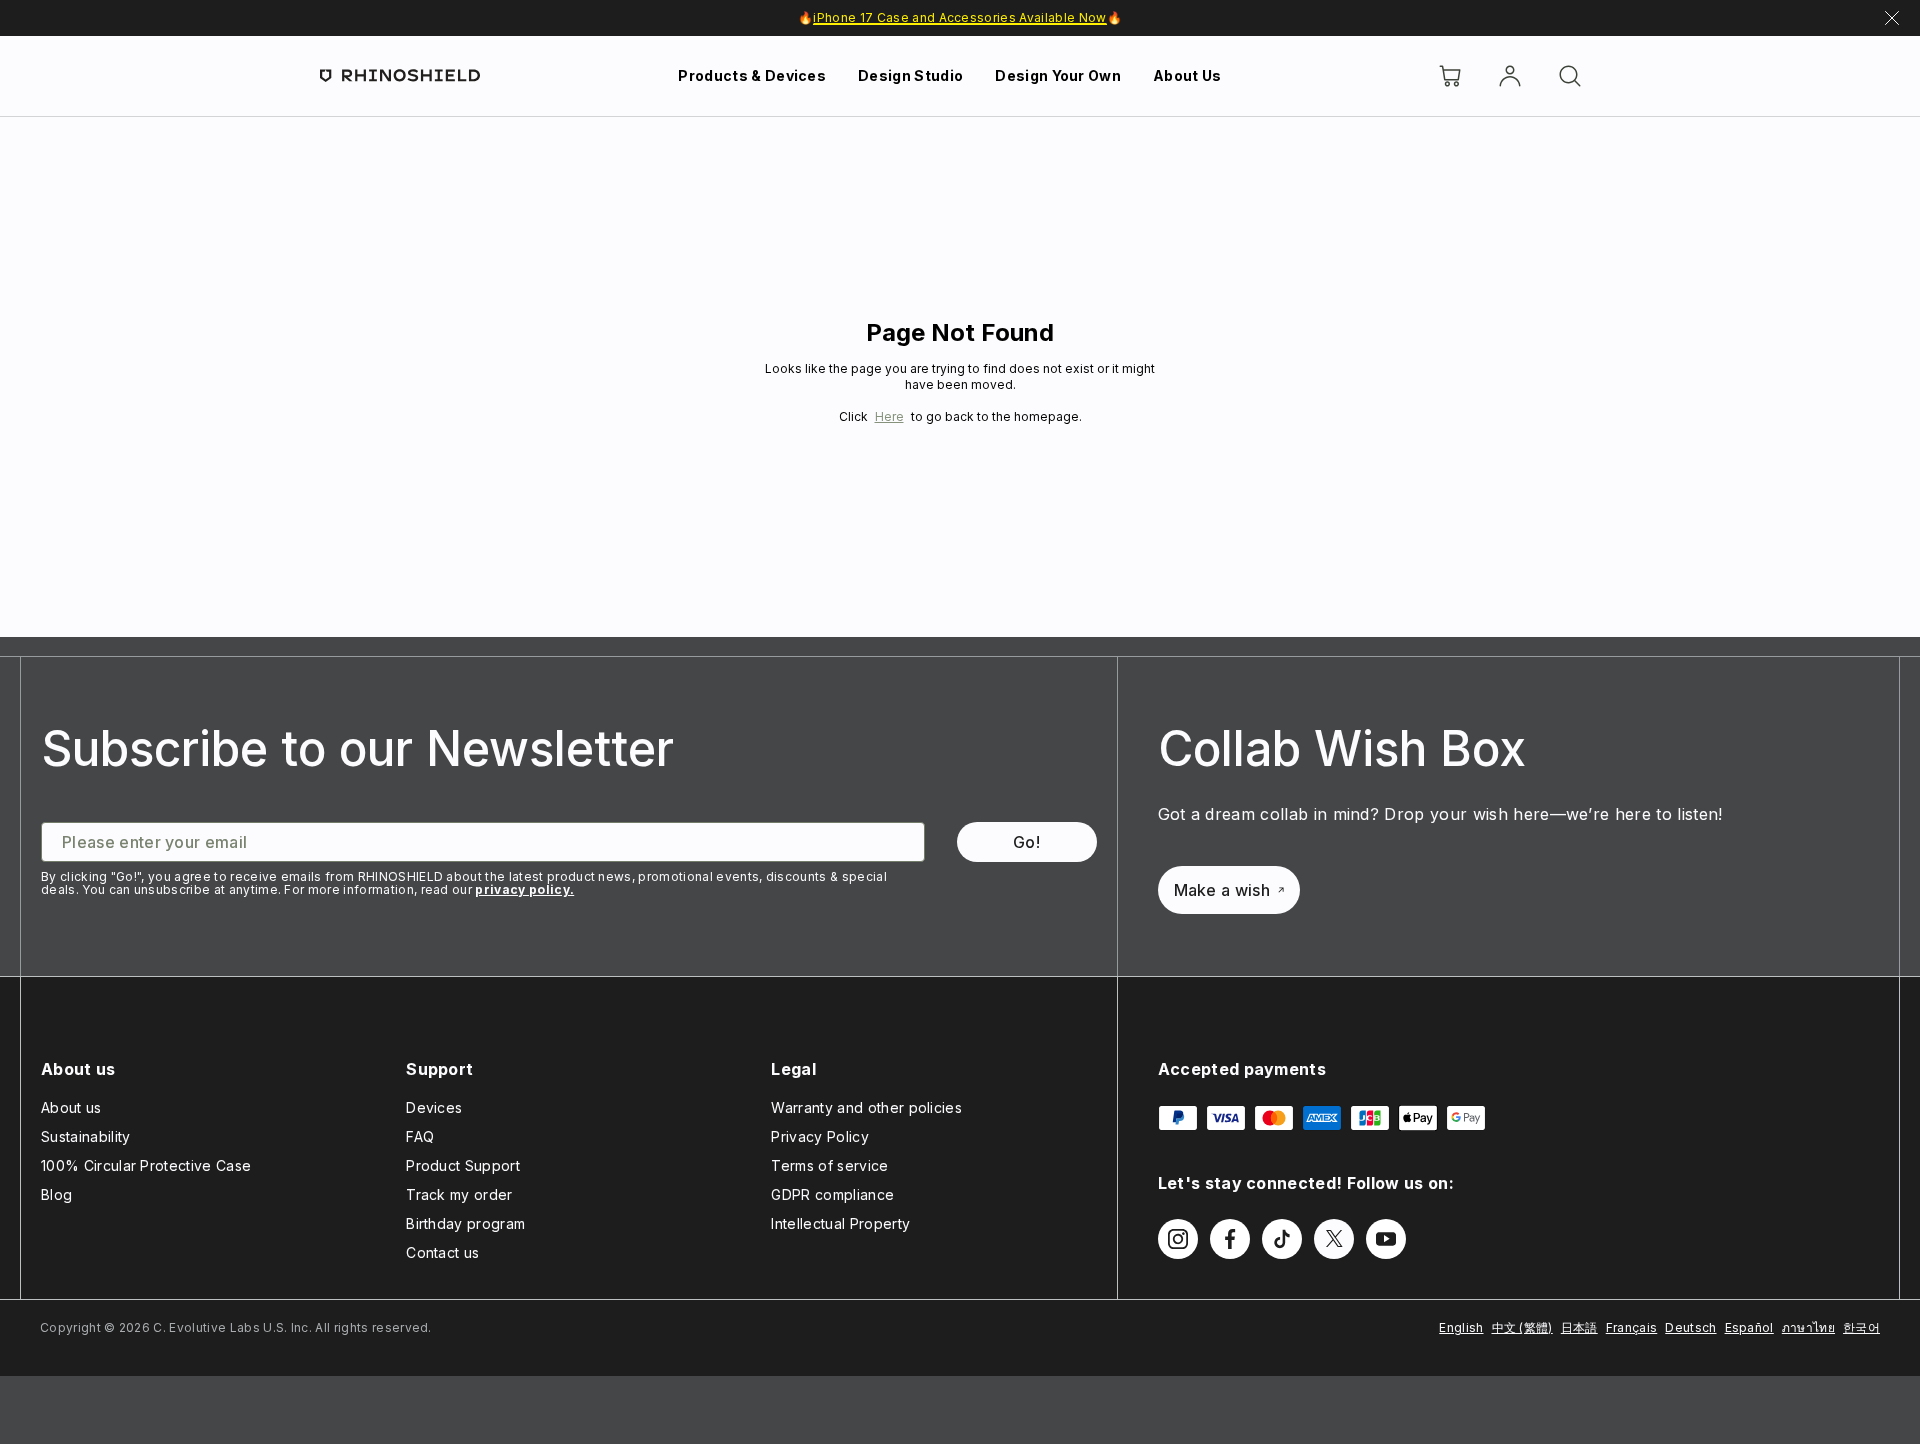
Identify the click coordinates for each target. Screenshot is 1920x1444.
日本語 (1579, 1327)
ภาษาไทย (1808, 1327)
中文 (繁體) (1522, 1327)
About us (71, 1107)
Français (1632, 1327)
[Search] (1570, 76)
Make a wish (1222, 890)
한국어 (1861, 1327)
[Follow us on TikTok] (1282, 1239)
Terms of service (829, 1165)
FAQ (420, 1136)
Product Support (463, 1165)
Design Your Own (1058, 75)
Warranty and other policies (866, 1107)
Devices (434, 1107)
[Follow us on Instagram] (1178, 1239)
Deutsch (1690, 1327)
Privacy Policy (819, 1136)
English (1461, 1327)
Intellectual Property (840, 1223)
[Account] (1510, 76)
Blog (56, 1194)
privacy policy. (524, 889)
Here (889, 416)
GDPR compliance (832, 1194)
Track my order (459, 1194)
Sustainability (85, 1136)
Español (1749, 1327)
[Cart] (1450, 76)
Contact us (442, 1252)
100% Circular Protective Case (146, 1165)
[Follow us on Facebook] (1230, 1239)
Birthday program (465, 1223)
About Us (1187, 75)
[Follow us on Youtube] (1386, 1239)
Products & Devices (752, 75)
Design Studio (910, 75)
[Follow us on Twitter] (1334, 1239)
